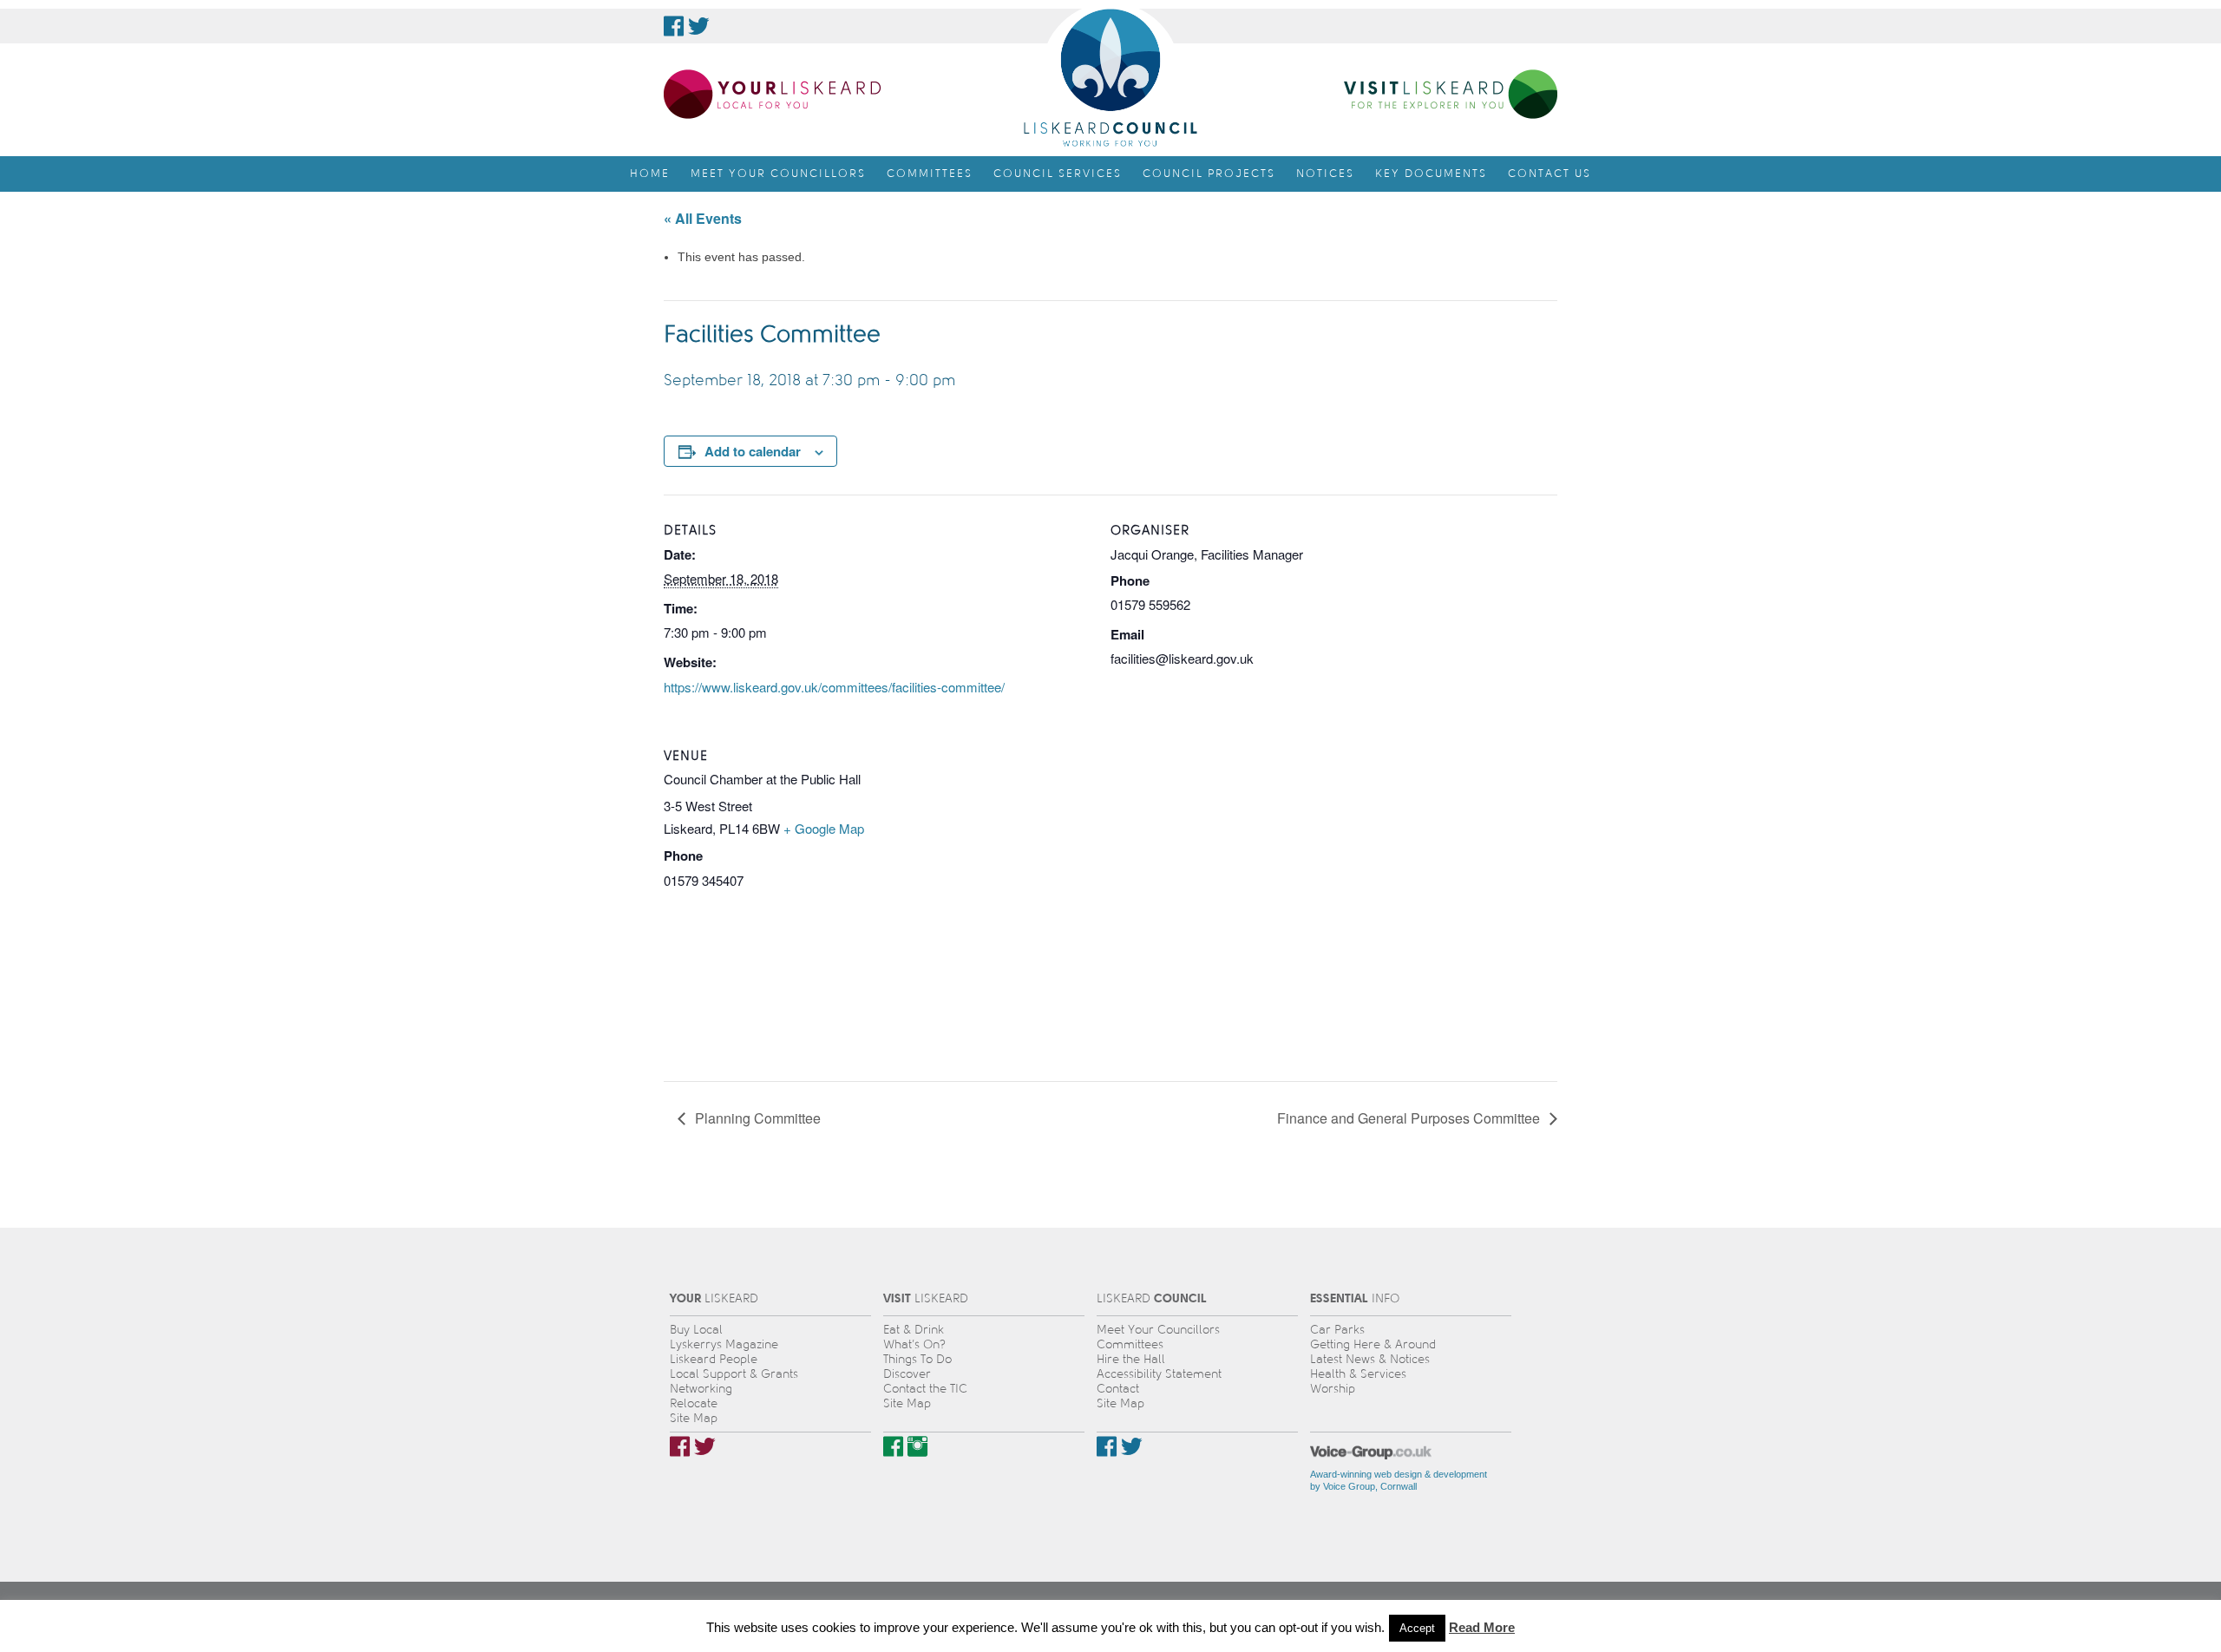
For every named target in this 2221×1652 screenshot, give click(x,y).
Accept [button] (1417, 1628)
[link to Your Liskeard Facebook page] (680, 1446)
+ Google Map (824, 828)
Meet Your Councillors (1158, 1330)
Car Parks (1337, 1330)
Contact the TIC (925, 1389)
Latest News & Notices (1370, 1359)
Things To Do (917, 1359)
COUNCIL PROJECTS (1209, 174)
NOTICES (1325, 174)
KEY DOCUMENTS (1431, 174)
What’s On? (914, 1344)
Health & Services (1358, 1374)
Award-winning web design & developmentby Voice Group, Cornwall (1399, 1480)
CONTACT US (1549, 174)
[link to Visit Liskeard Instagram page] (917, 1446)
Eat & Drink (914, 1330)
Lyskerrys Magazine (724, 1344)
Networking (701, 1389)
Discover (907, 1374)
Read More (1482, 1627)
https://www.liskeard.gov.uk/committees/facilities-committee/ (834, 687)
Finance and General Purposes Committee (1410, 1118)
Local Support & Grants (734, 1374)
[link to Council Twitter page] (699, 26)
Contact (1118, 1389)
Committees (1130, 1344)
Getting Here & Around (1373, 1344)
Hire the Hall (1131, 1359)
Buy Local (696, 1330)
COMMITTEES (930, 174)
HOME (650, 174)
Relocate (694, 1403)
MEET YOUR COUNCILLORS (778, 174)
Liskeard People (714, 1359)
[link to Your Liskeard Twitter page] (705, 1446)
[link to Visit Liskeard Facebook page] (893, 1446)
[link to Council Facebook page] (674, 26)
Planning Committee (756, 1118)
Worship (1333, 1389)
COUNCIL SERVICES (1058, 174)
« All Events (703, 218)
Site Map (694, 1418)
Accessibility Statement (1159, 1374)
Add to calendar (753, 451)
